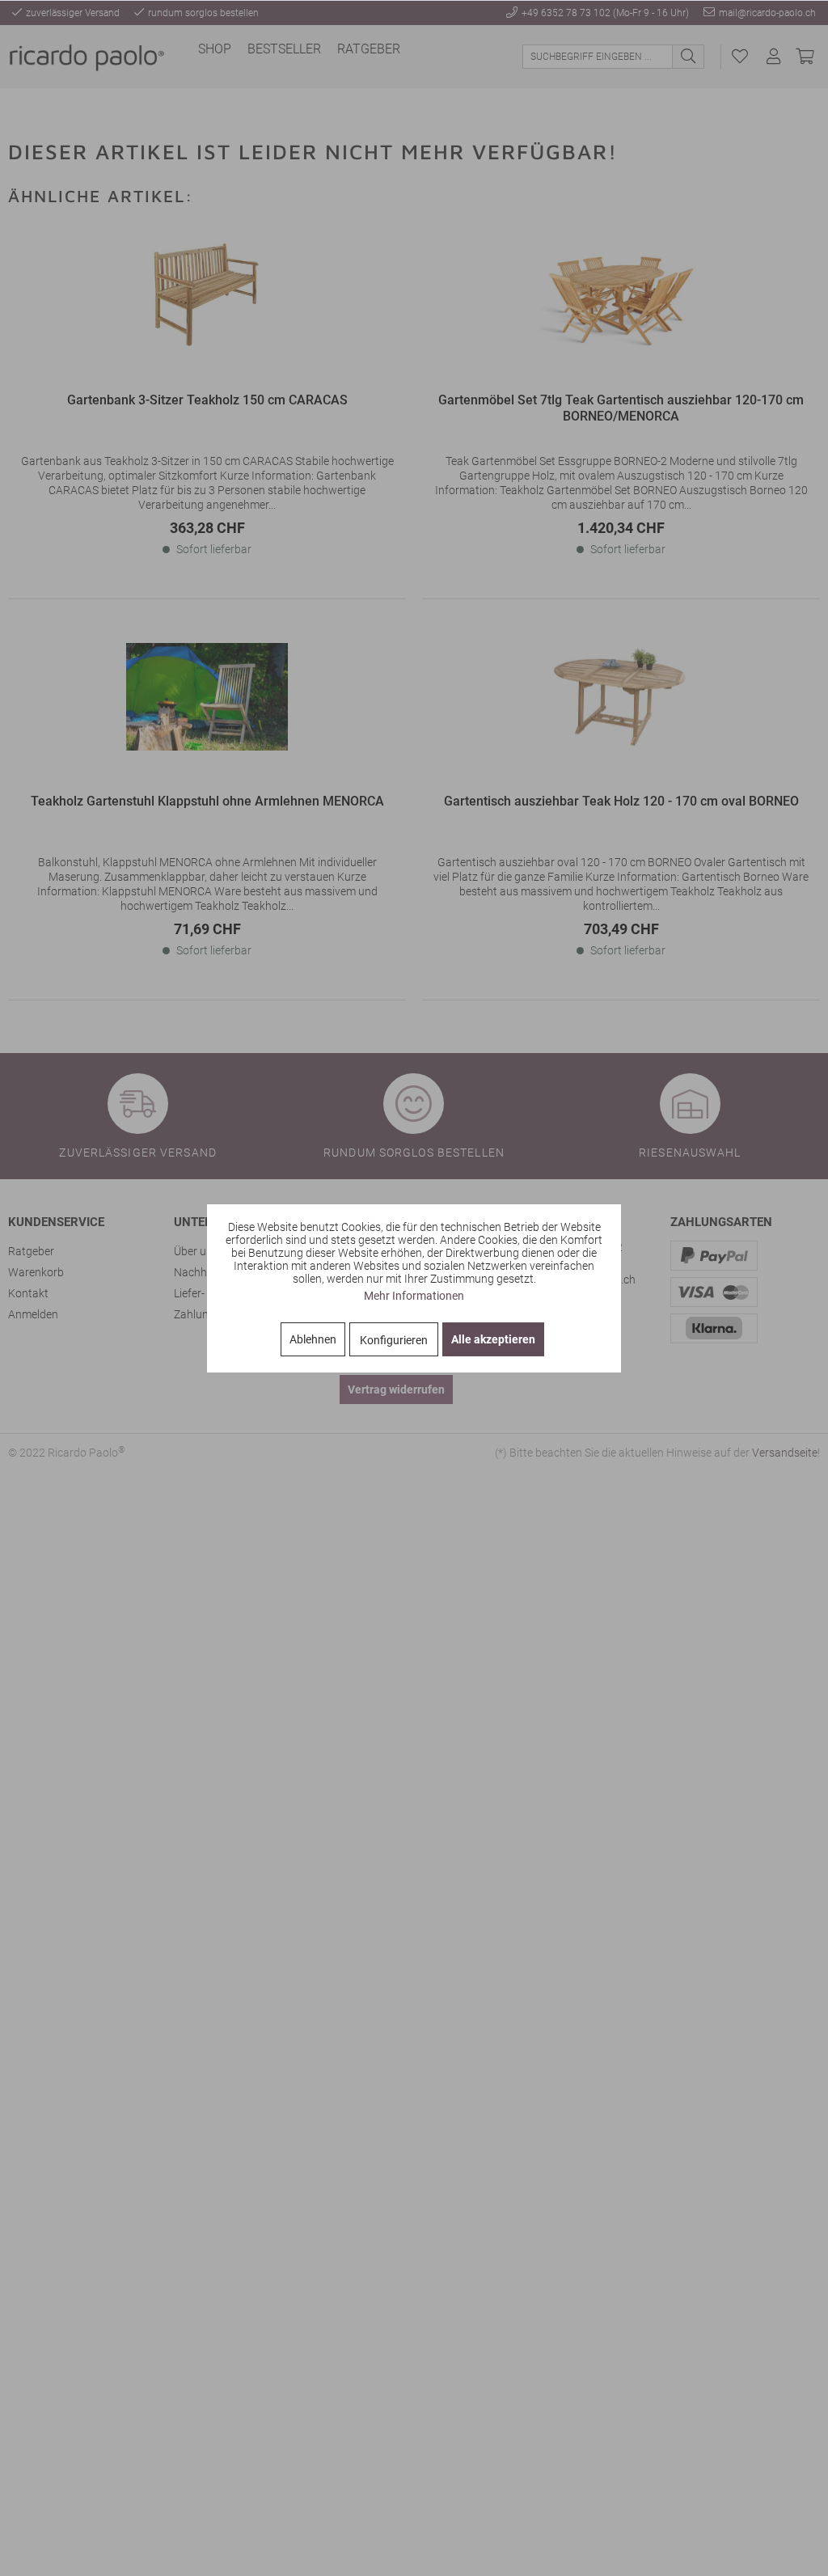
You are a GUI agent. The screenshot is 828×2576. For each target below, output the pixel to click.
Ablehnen (313, 1339)
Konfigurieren (394, 1340)
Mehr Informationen (414, 1296)
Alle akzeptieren (493, 1339)
